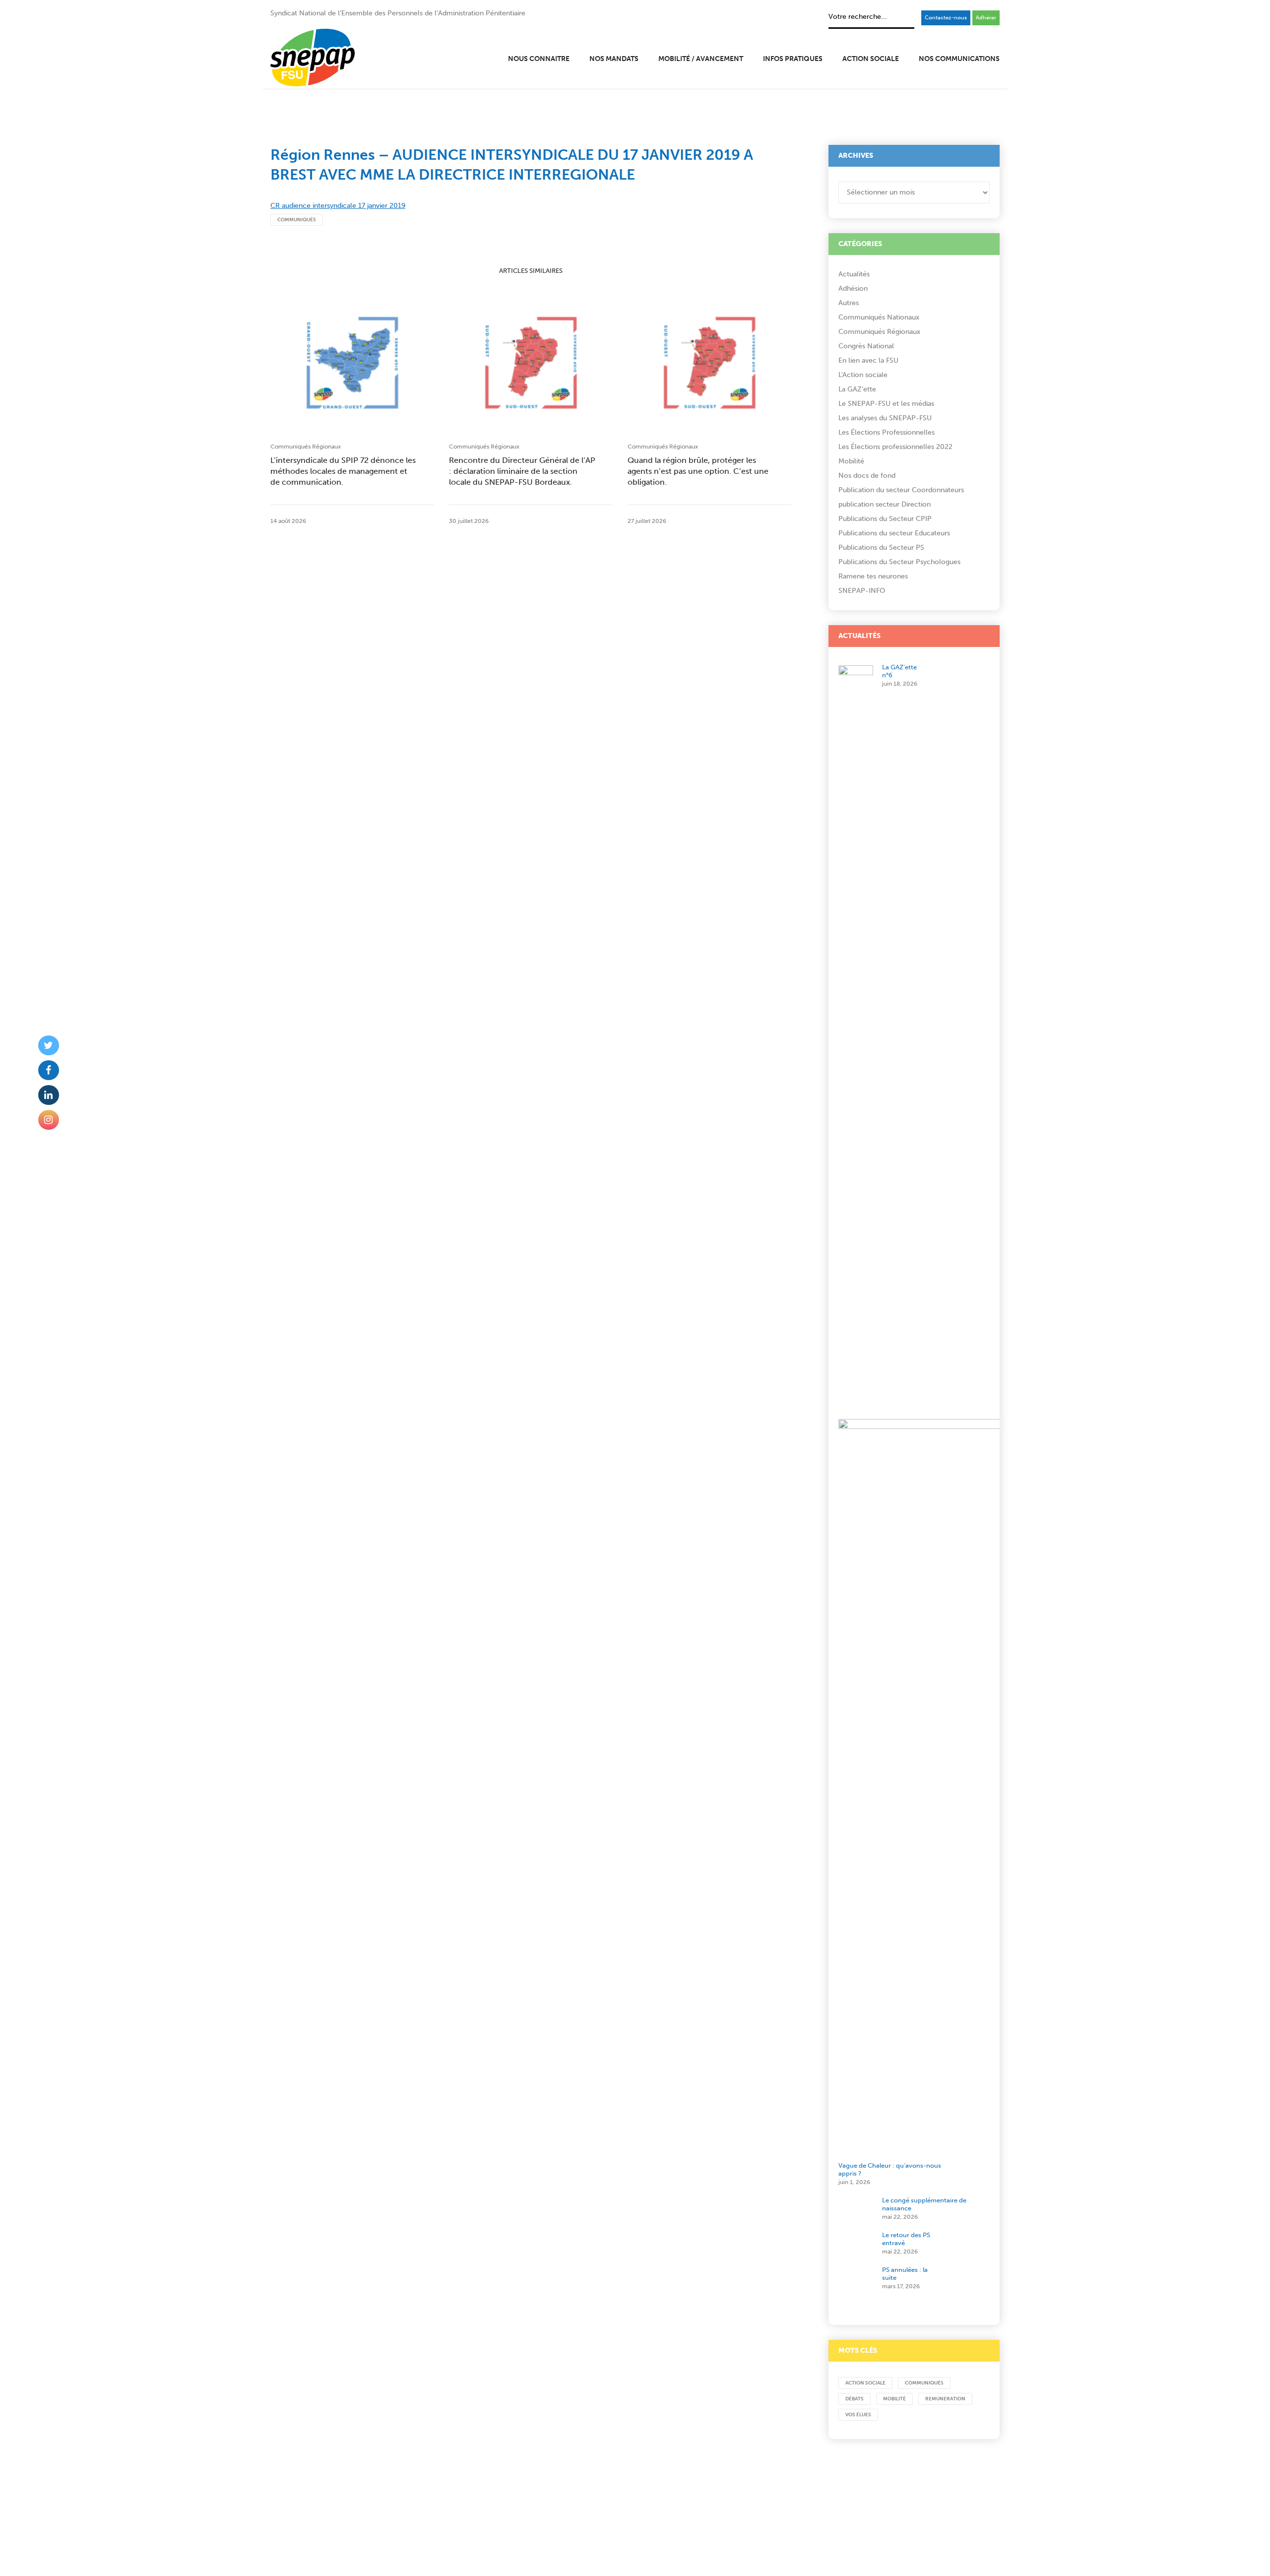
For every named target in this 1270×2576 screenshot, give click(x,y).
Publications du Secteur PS (881, 547)
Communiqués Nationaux (879, 317)
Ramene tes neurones (873, 576)
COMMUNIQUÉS (297, 220)
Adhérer (986, 18)
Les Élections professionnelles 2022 (895, 447)
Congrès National (866, 346)
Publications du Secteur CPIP (885, 519)
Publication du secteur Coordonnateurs (901, 490)
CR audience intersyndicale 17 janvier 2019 (338, 206)
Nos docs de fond (867, 476)
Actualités (854, 274)
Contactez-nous (946, 18)
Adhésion (853, 289)
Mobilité (851, 461)
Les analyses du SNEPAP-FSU (885, 418)
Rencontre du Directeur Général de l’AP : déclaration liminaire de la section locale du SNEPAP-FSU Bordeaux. (522, 471)
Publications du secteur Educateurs (894, 533)
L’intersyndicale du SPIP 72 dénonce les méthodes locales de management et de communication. (343, 471)
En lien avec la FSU (868, 360)
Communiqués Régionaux (306, 447)
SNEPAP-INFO (862, 591)
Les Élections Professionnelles (887, 432)
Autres (849, 303)
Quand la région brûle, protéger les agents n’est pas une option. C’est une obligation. (698, 471)
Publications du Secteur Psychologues (899, 562)
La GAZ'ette (857, 389)
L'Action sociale (863, 375)
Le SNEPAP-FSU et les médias (886, 404)
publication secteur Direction (885, 504)
